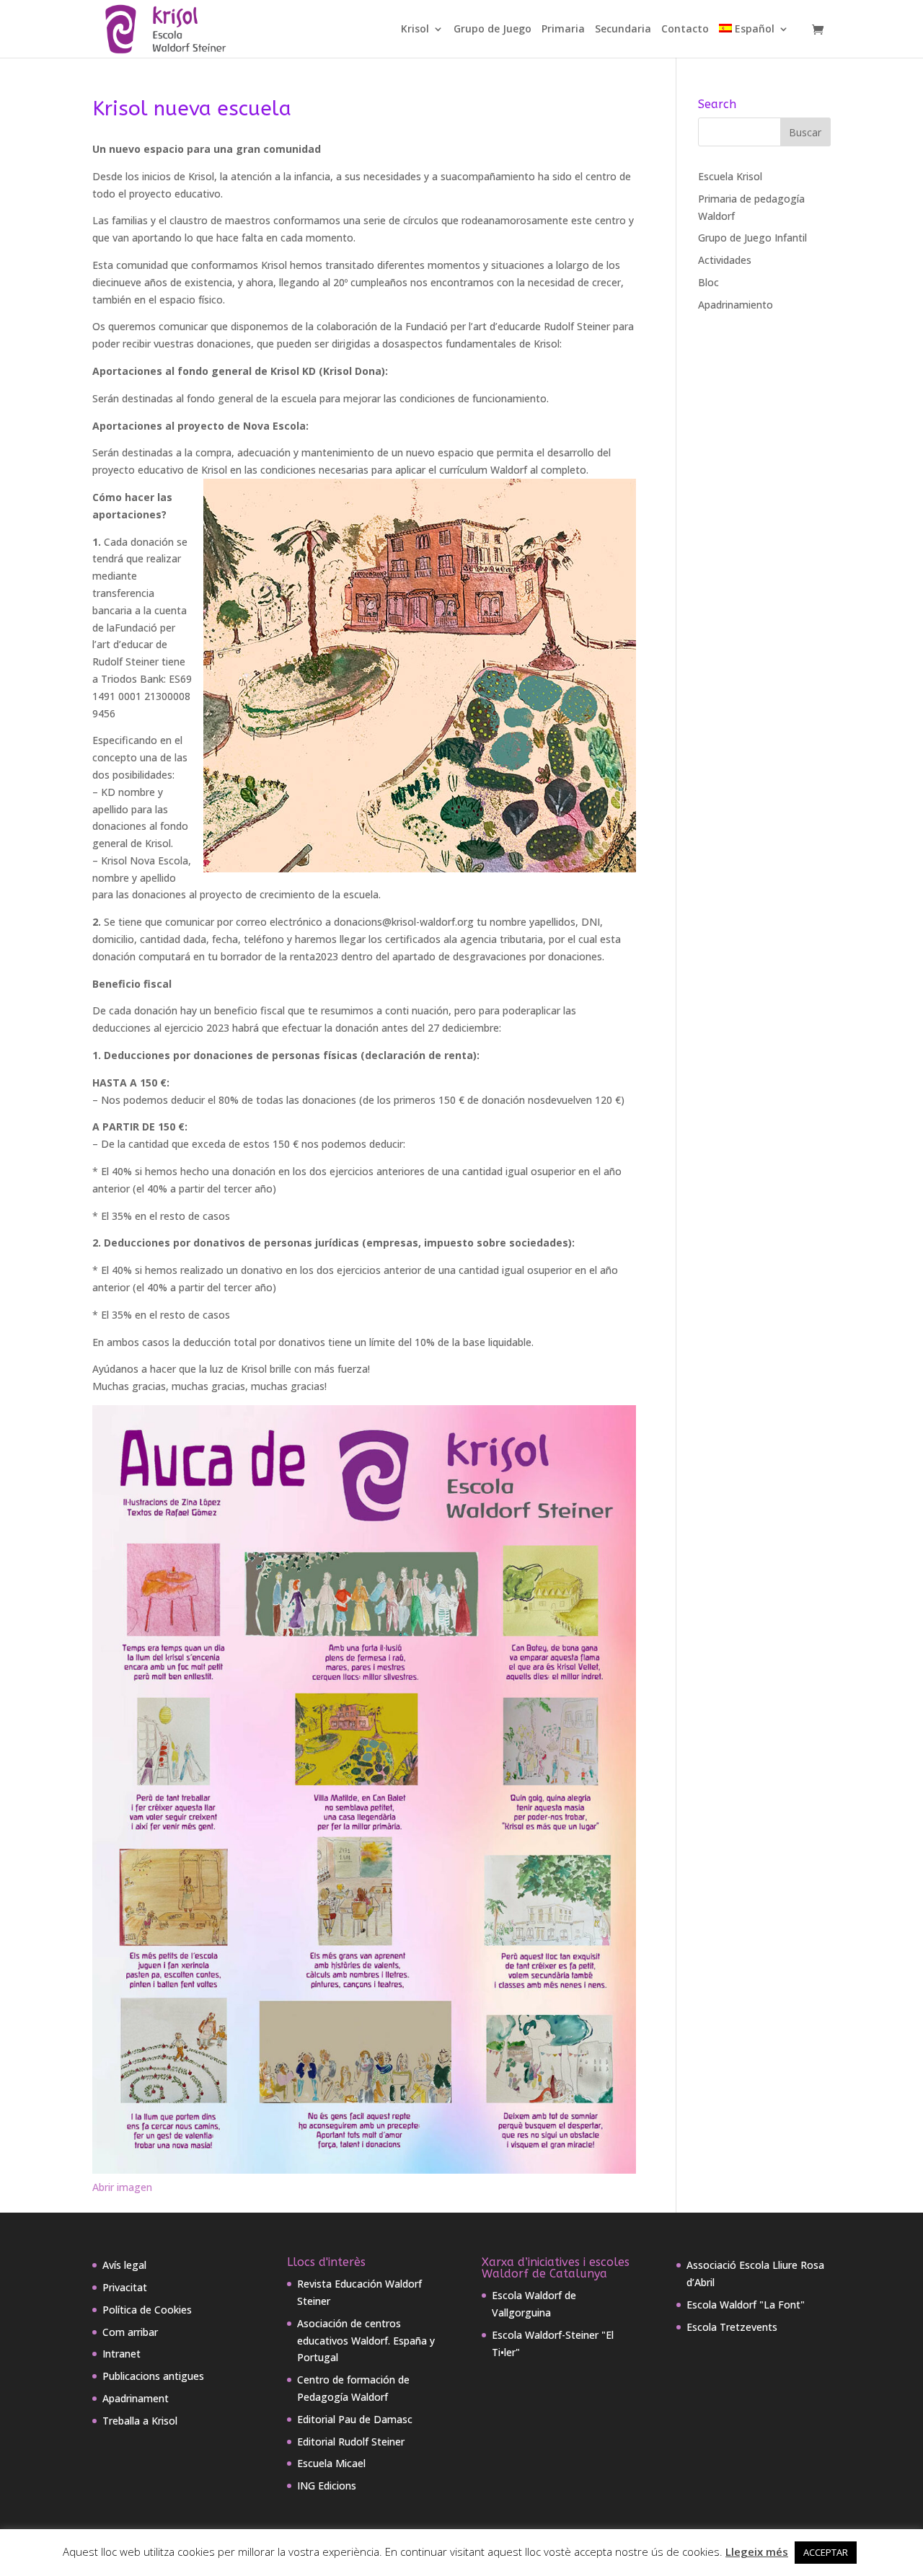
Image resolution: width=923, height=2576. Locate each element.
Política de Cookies (147, 2310)
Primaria (563, 30)
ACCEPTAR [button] (826, 2552)
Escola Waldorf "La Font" (746, 2305)
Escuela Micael (331, 2463)
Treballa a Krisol (140, 2421)
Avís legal (124, 2265)
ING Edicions (327, 2486)
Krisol (415, 30)
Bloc (708, 282)
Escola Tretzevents (732, 2327)
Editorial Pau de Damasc (355, 2419)
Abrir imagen (122, 2187)
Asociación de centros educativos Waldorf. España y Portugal (366, 2341)
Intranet (122, 2354)
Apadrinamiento (736, 305)
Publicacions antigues (153, 2376)
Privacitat (125, 2287)
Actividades (725, 260)
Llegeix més (757, 2551)
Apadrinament (136, 2398)
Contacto (685, 30)
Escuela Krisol (730, 176)
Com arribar (130, 2332)
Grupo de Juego (493, 30)
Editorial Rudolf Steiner (351, 2442)
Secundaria (623, 30)
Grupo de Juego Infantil (752, 238)
